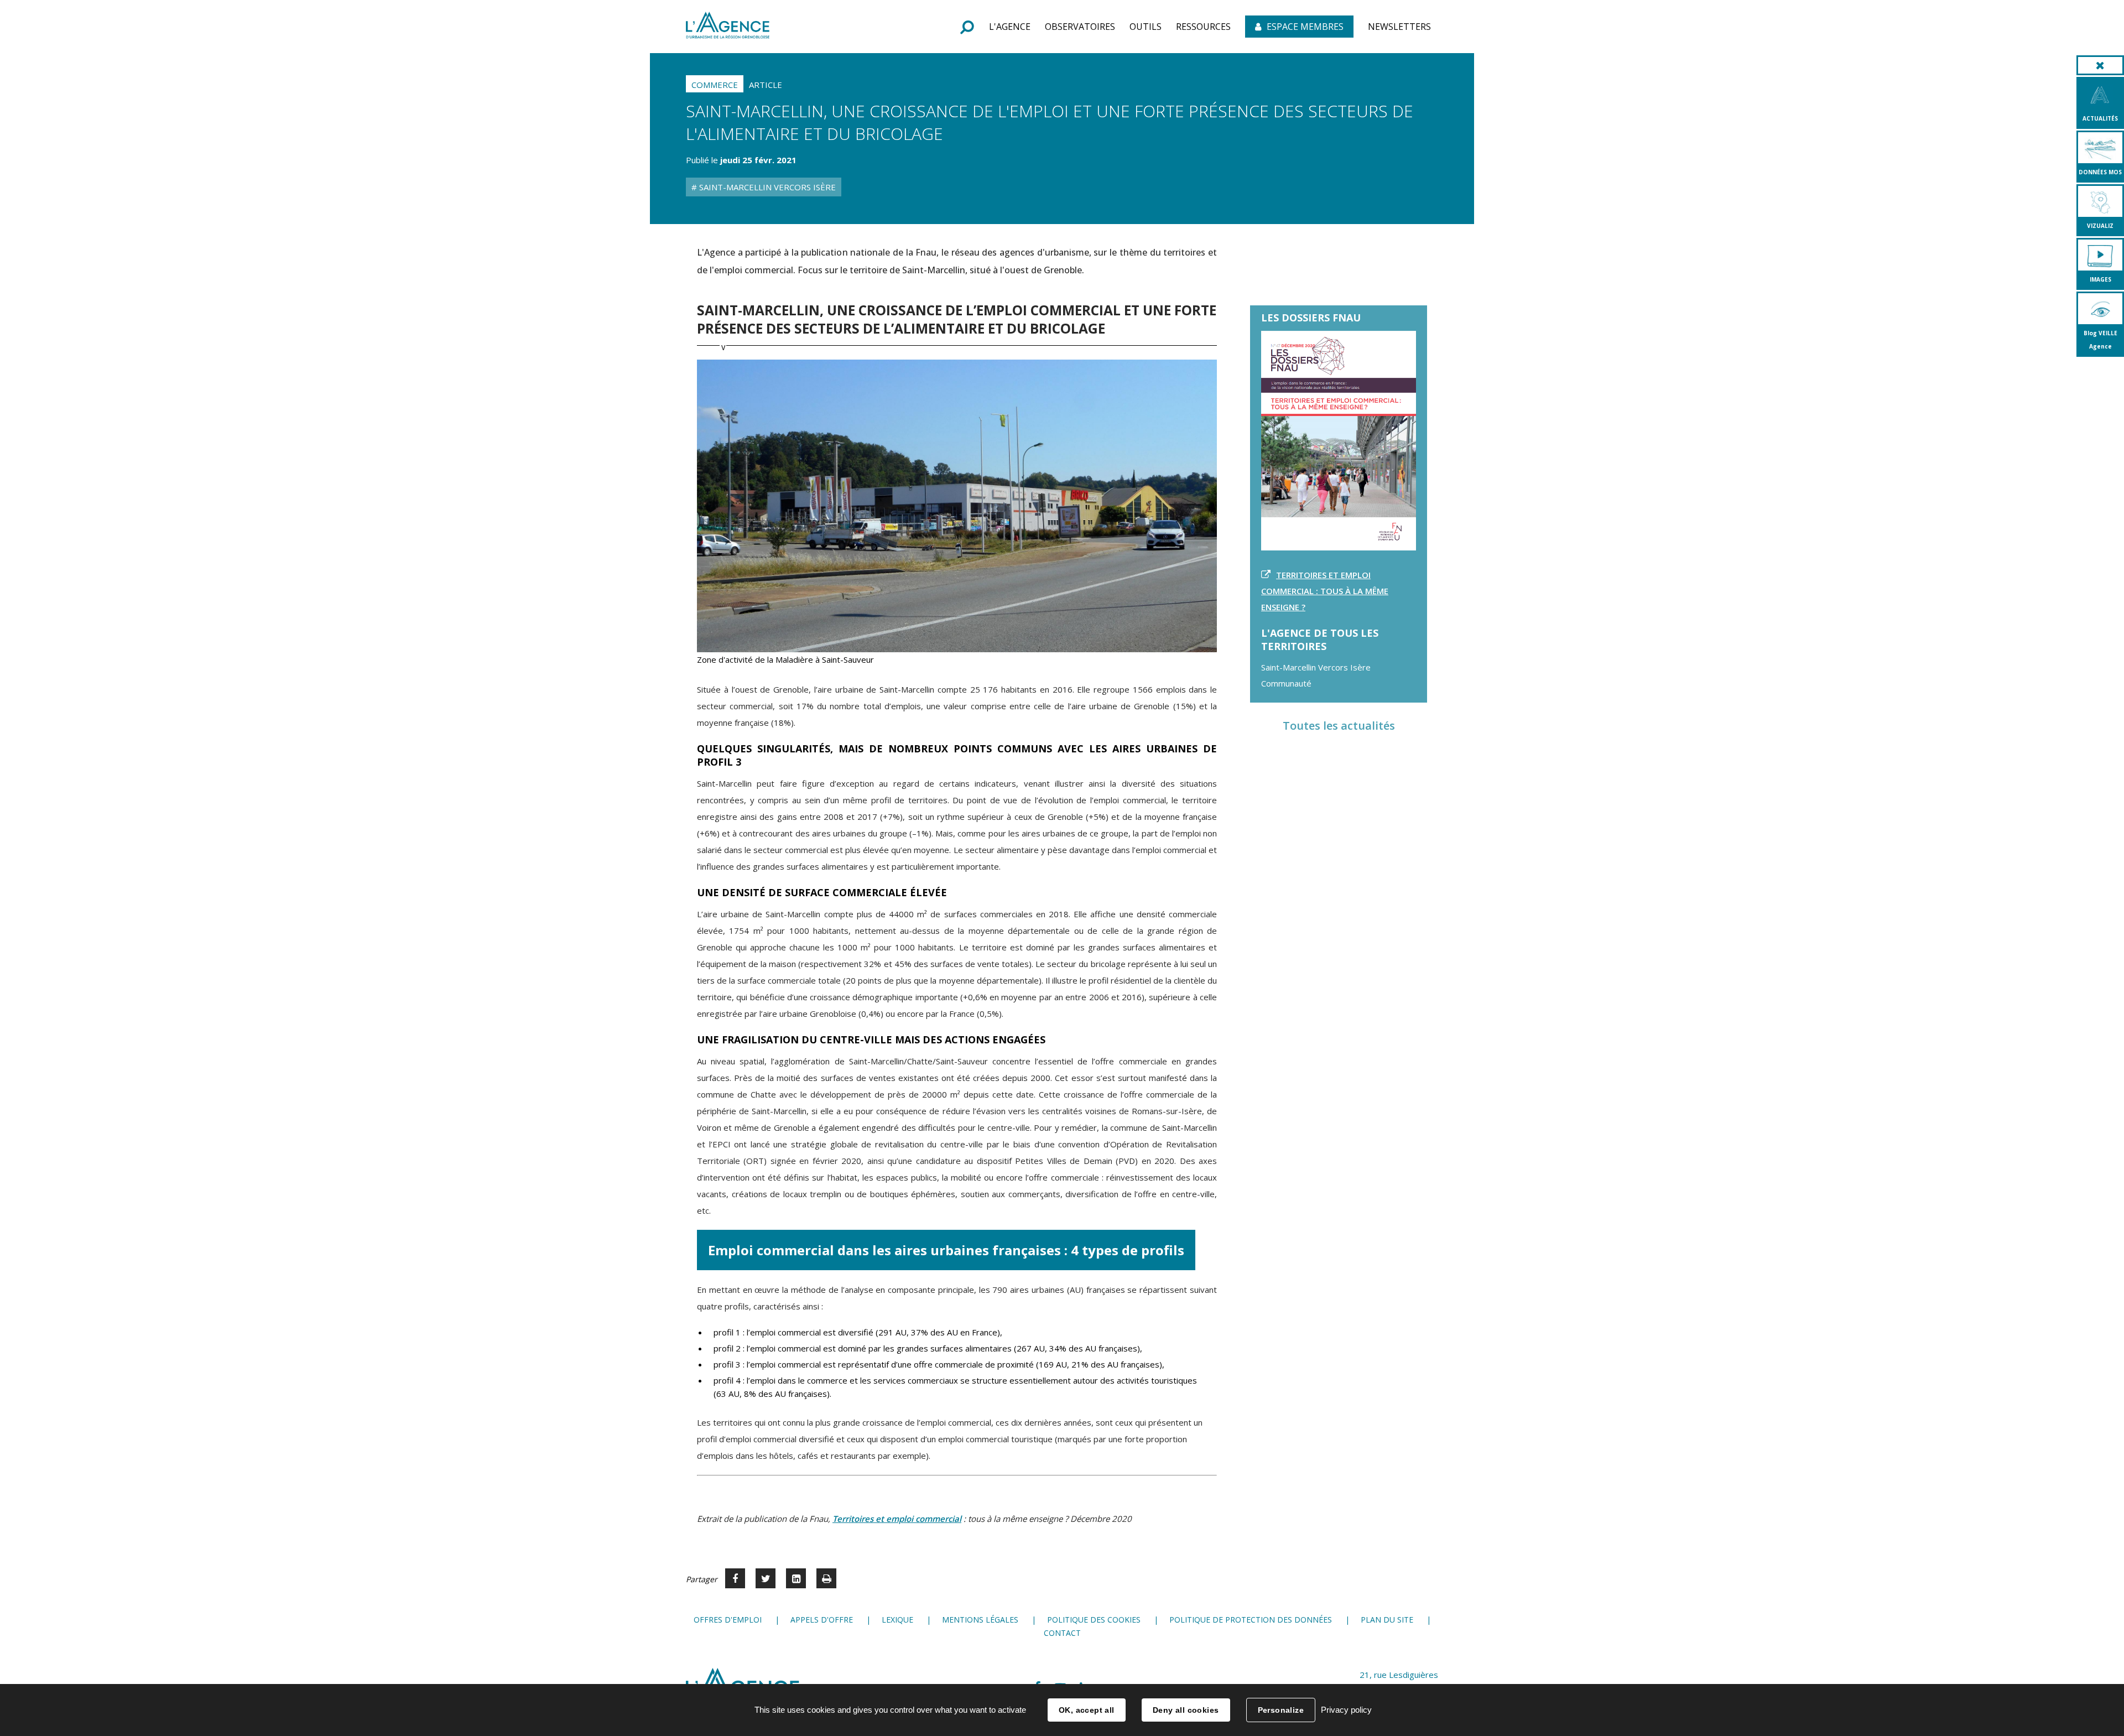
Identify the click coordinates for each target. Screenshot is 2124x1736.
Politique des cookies (1094, 1620)
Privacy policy (1346, 1710)
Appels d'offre (822, 1620)
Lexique (897, 1620)
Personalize (1281, 1710)
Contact (1062, 1633)
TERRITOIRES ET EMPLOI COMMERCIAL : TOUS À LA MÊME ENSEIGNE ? (1325, 591)
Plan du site (1387, 1620)
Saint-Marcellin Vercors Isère (766, 187)
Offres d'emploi (728, 1620)
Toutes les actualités (1339, 726)
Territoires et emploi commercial (897, 1519)
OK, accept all (1087, 1710)
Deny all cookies (1186, 1710)
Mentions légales (980, 1620)
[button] (1010, 27)
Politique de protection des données (1251, 1620)
